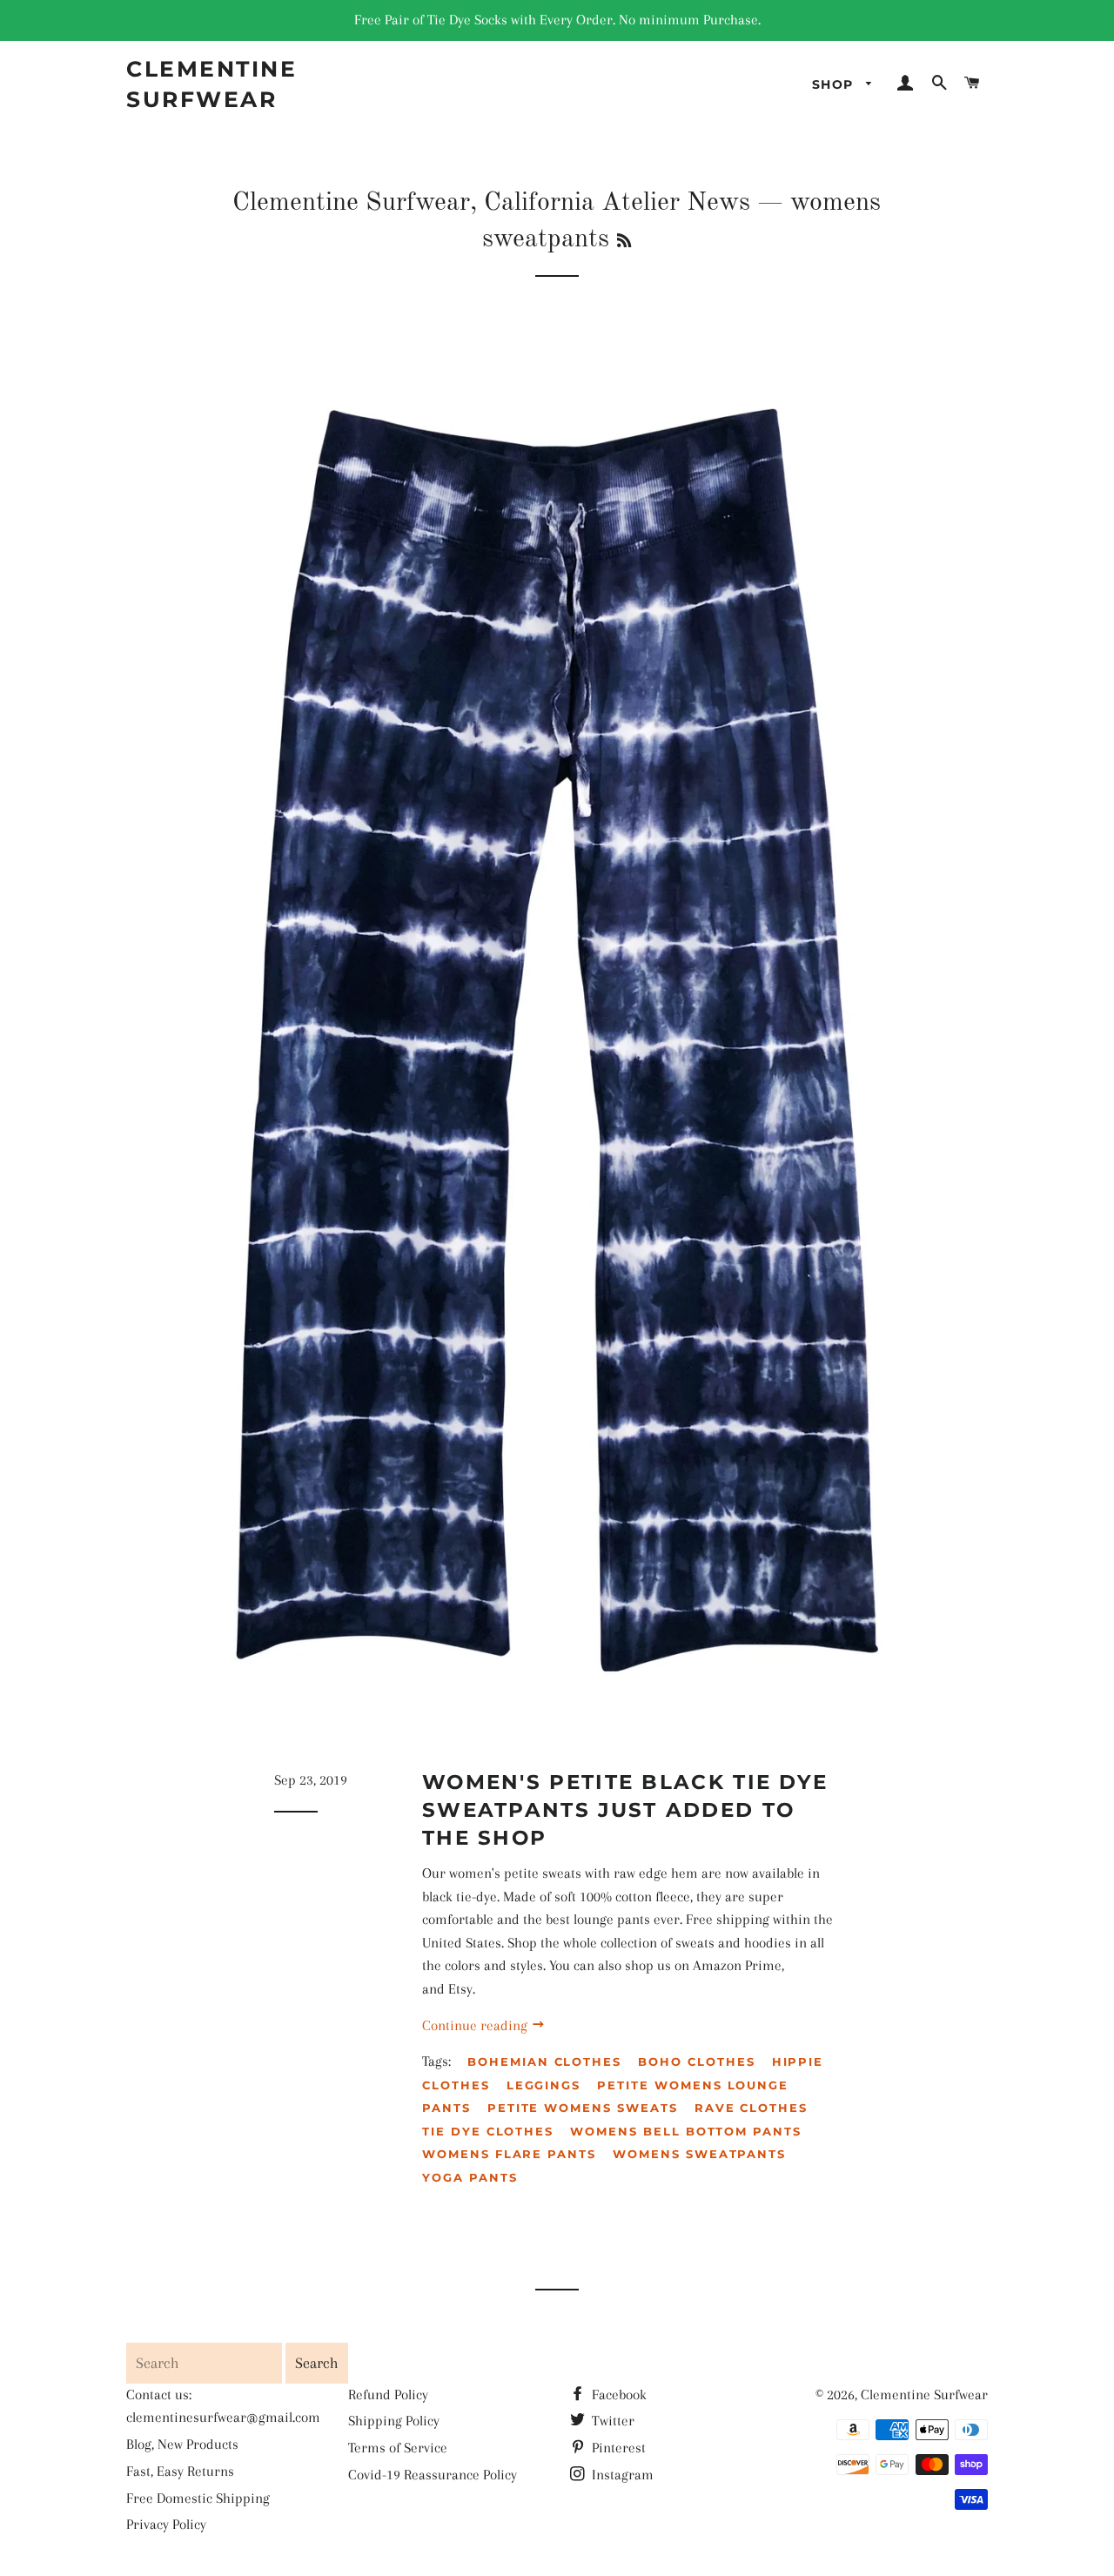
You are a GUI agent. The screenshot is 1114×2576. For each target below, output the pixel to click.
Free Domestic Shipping (198, 2498)
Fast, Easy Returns (180, 2471)
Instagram (621, 2475)
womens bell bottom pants (686, 2131)
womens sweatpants (699, 2154)
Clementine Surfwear (211, 84)
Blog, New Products (182, 2444)
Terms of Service (398, 2448)
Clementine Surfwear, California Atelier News (491, 203)
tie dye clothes (488, 2131)
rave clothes (751, 2108)
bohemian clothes (544, 2061)
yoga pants (470, 2177)
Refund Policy (388, 2394)
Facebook (617, 2394)
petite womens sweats (583, 2108)
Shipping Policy (394, 2421)
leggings (544, 2085)
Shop (835, 84)
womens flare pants (509, 2154)
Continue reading (476, 2025)
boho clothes (696, 2061)
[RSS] (624, 242)
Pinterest (617, 2448)
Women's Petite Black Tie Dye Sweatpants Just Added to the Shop (625, 1810)
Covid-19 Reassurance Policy (433, 2475)
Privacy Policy (166, 2524)
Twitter (611, 2421)
